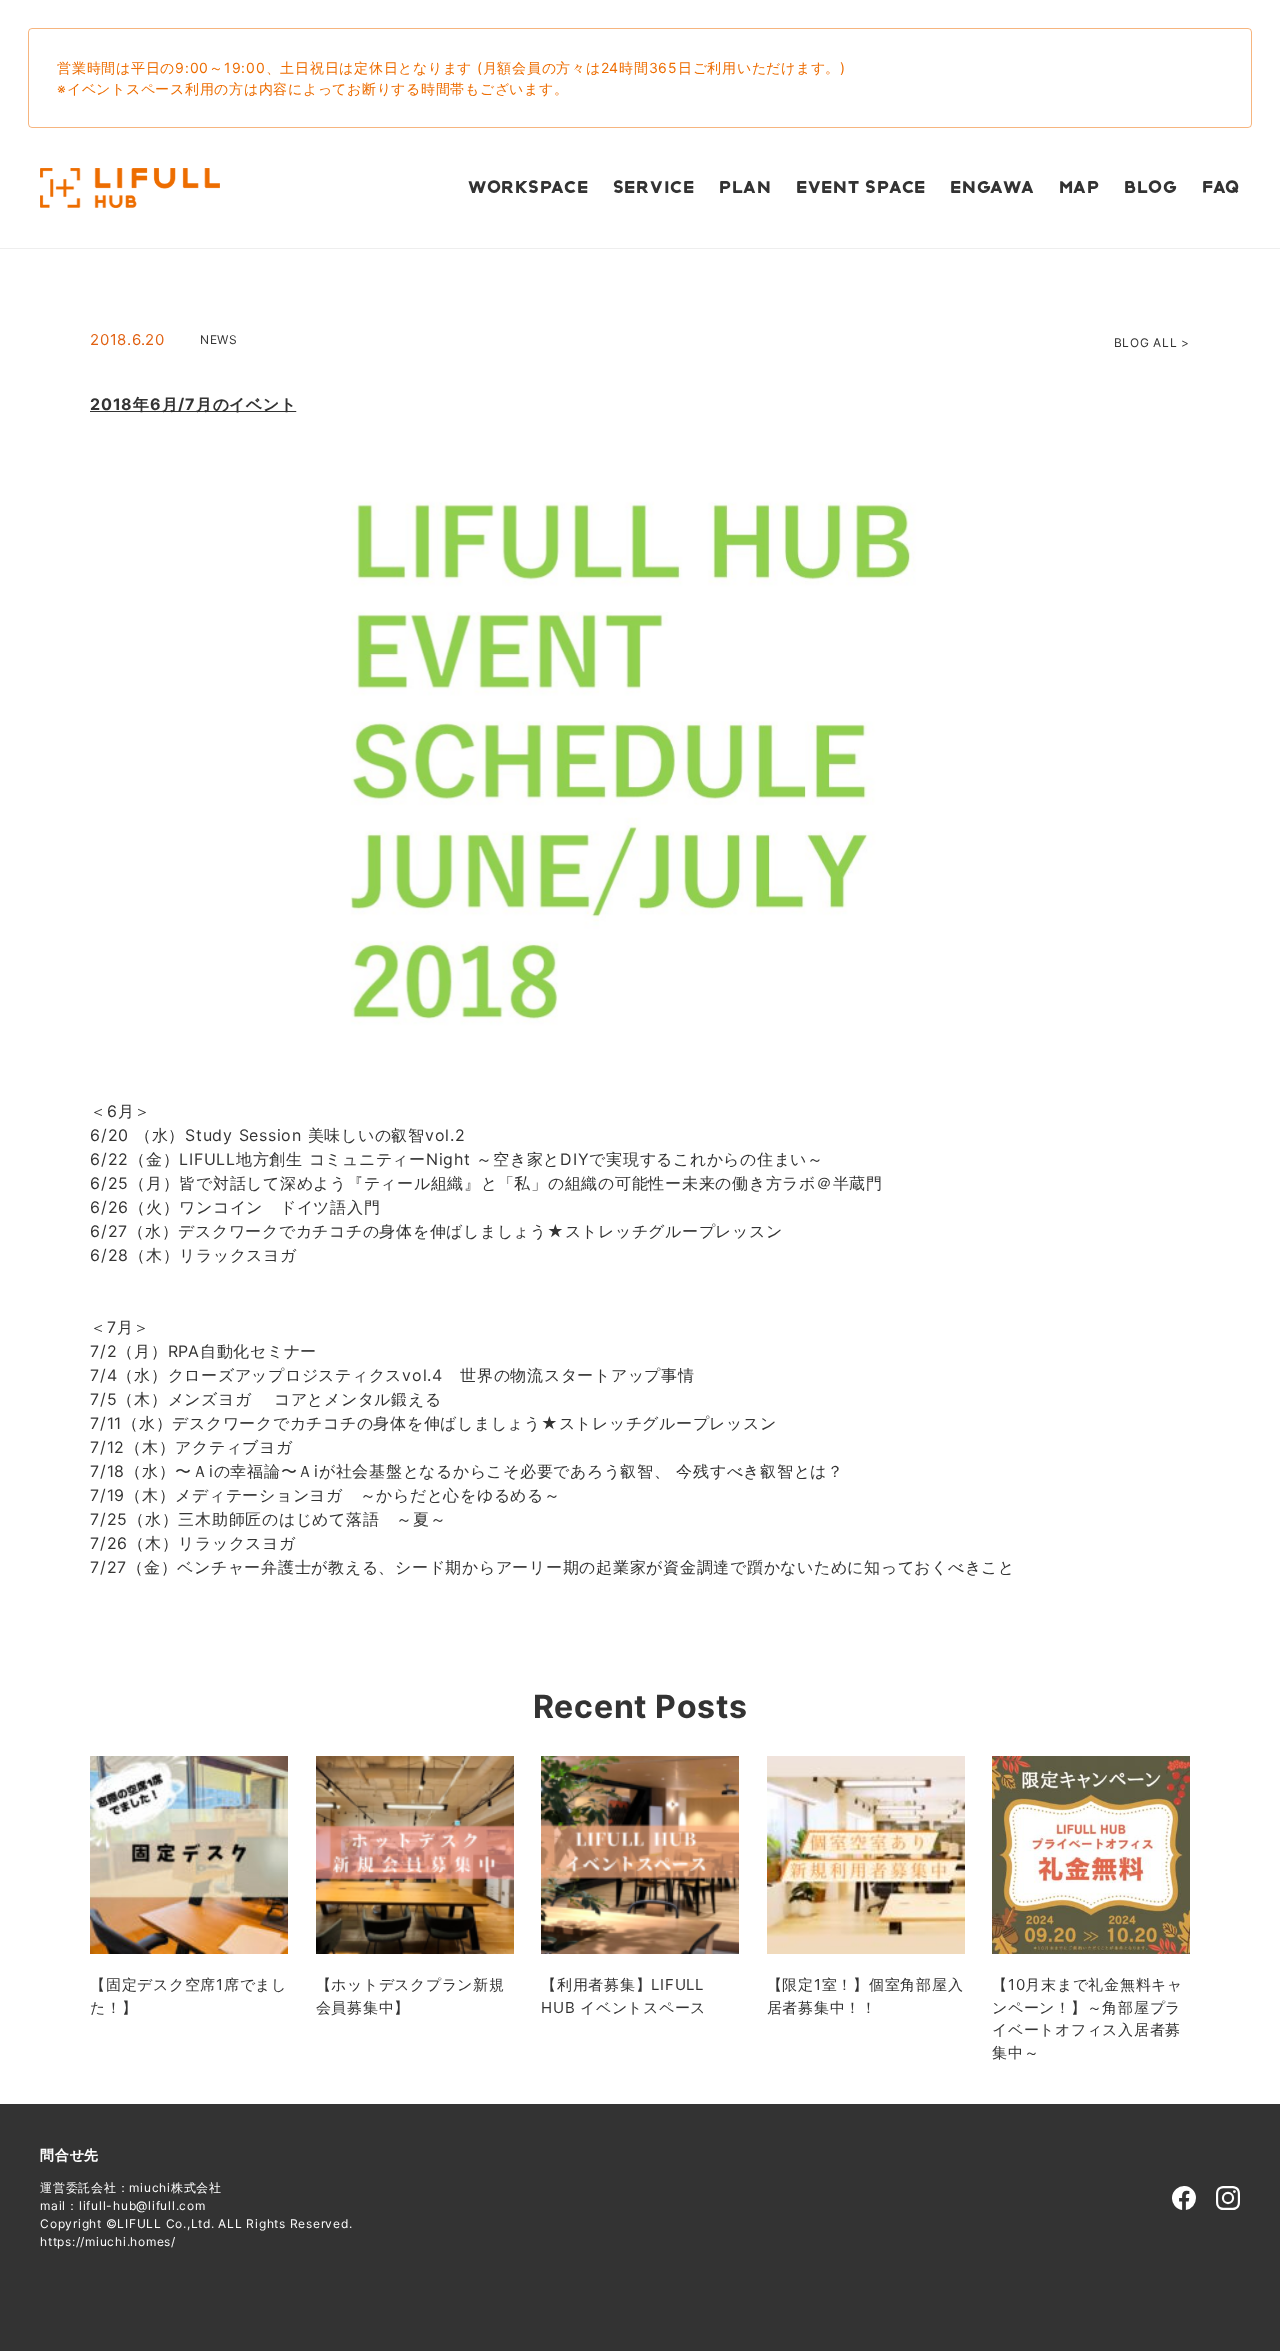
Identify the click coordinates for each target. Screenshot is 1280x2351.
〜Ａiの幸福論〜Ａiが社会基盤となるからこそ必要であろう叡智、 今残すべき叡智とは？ (509, 1471)
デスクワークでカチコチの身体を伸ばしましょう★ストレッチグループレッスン (480, 1231)
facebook (1184, 2198)
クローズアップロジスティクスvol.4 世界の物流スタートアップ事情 (431, 1375)
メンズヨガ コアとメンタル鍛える (305, 1399)
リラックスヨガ (237, 1255)
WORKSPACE (528, 188)
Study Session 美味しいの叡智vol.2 (325, 1135)
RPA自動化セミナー (243, 1351)
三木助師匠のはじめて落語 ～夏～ (312, 1519)
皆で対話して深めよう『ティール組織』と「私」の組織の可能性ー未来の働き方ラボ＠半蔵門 (531, 1183)
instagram (1228, 2198)
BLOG (1151, 188)
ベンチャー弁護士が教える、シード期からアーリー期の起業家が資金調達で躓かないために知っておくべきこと (596, 1567)
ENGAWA (992, 188)
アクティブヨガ (233, 1447)
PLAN (745, 188)
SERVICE (654, 188)
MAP (1079, 188)
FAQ (1221, 188)
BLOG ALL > (1152, 342)
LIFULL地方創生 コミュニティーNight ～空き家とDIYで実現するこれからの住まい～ (501, 1159)
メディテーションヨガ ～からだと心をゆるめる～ (367, 1495)
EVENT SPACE (861, 188)
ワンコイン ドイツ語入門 (279, 1207)
